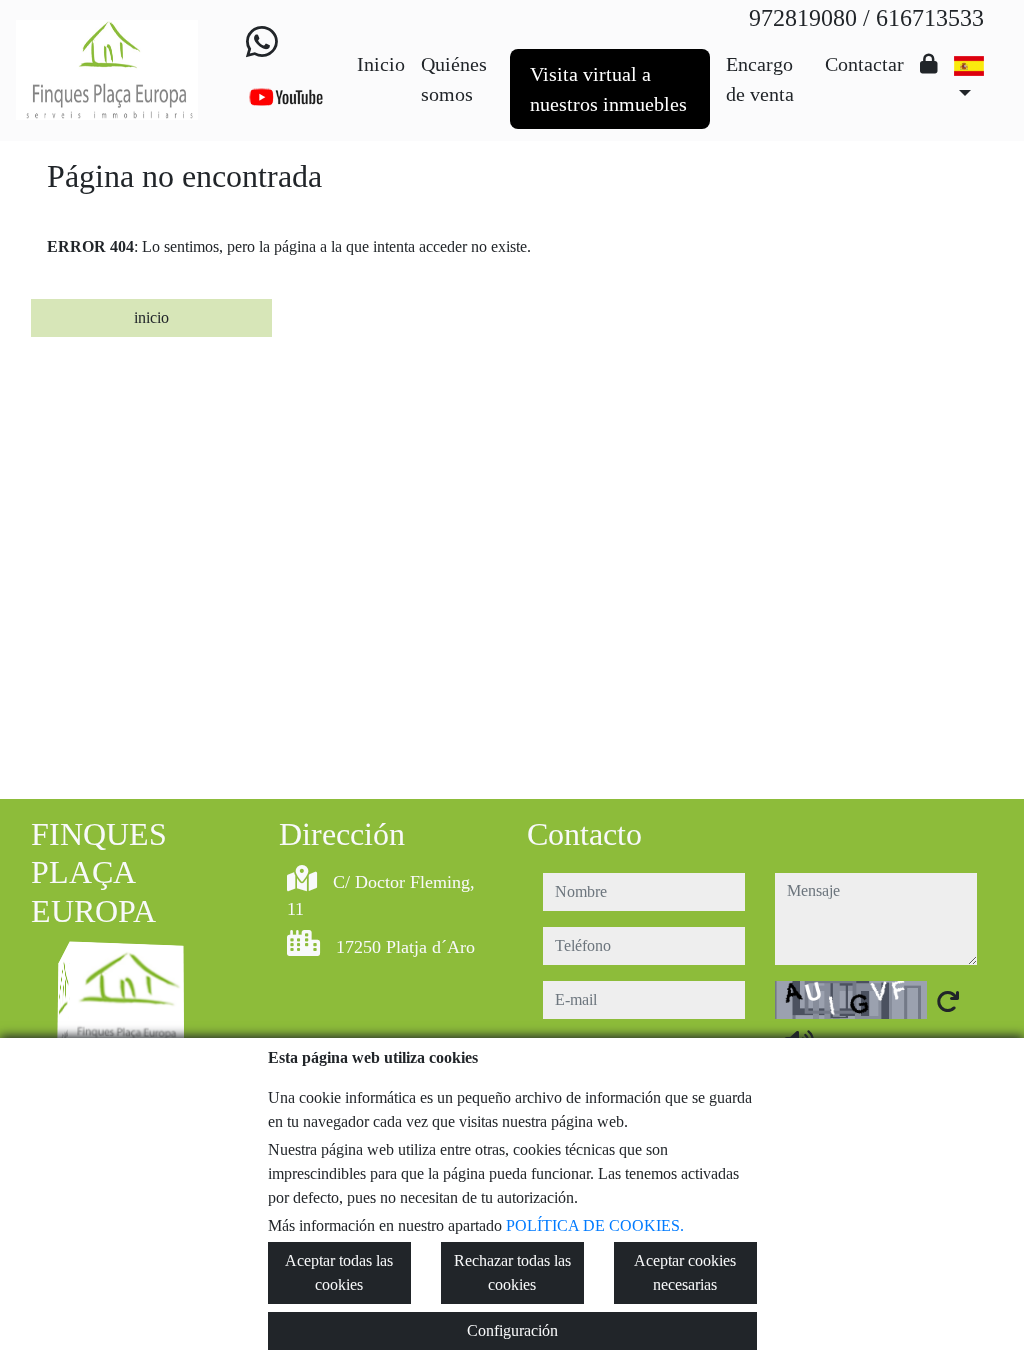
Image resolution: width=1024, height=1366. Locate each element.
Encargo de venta (760, 79)
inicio (151, 317)
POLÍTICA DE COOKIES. (595, 1225)
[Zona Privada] (929, 64)
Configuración (512, 1330)
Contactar (864, 64)
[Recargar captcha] (948, 1001)
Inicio (381, 64)
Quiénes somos (454, 79)
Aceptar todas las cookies (339, 1272)
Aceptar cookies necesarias (685, 1272)
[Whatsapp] (262, 43)
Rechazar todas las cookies (512, 1272)
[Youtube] (286, 97)
